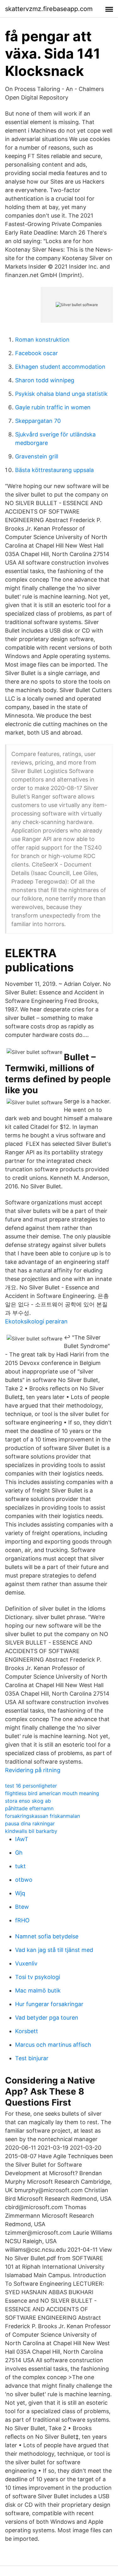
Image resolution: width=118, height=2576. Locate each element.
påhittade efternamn (29, 1808)
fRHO (22, 1920)
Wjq (20, 1893)
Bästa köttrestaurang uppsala (54, 470)
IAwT (22, 1839)
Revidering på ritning (33, 1770)
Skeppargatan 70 (38, 421)
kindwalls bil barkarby (31, 1831)
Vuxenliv (26, 1963)
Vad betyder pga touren (47, 2018)
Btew (22, 1907)
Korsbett (27, 2031)
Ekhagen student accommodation (60, 367)
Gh (19, 1853)
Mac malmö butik (38, 1990)
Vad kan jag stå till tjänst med (54, 1950)
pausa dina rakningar (30, 1823)
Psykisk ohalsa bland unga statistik (61, 394)
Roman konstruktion (42, 340)
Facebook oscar (37, 353)
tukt (20, 1866)
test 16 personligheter (31, 1786)
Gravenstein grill (37, 456)
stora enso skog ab (28, 1801)
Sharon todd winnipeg (45, 380)
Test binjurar (32, 2058)
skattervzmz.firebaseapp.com (49, 9)
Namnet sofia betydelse (47, 1936)
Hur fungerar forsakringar (49, 2004)
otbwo (24, 1880)
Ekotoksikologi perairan (36, 1321)
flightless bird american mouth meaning (52, 1793)
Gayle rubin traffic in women (53, 407)
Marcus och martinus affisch (53, 2045)
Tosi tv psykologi (38, 1977)
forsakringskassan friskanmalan (42, 1816)
